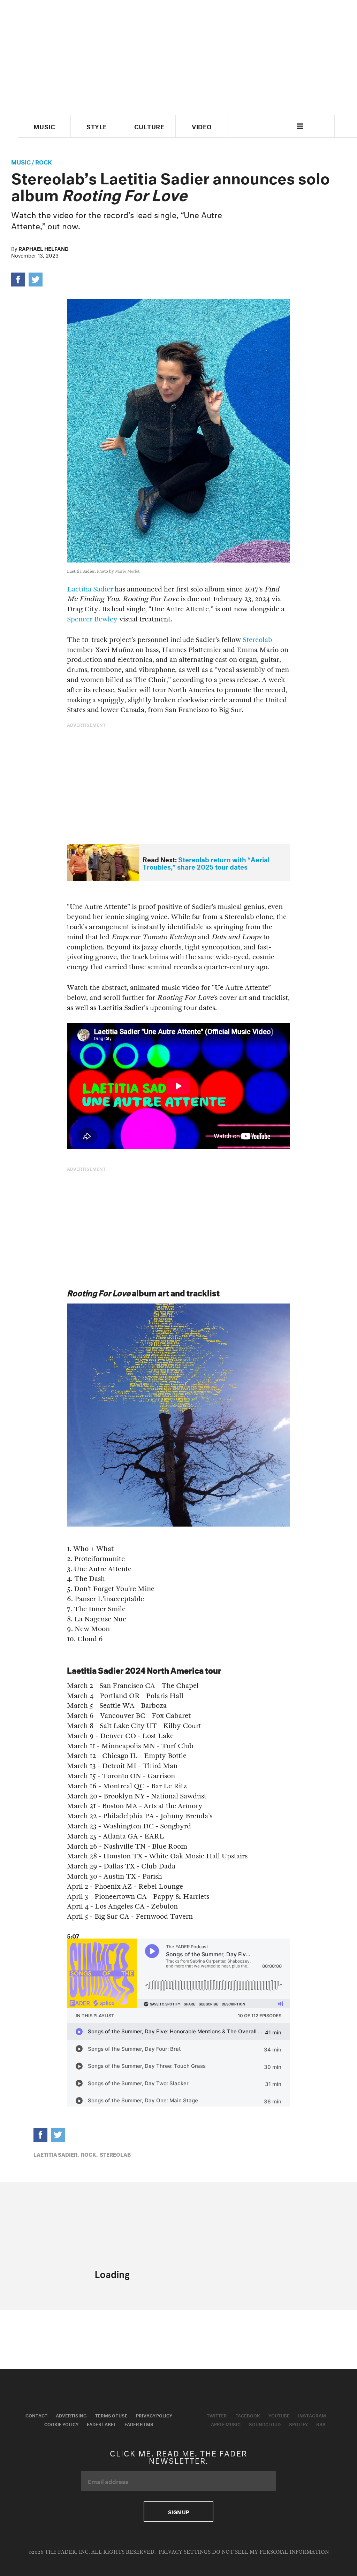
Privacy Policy (154, 2415)
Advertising (71, 2415)
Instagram (312, 2415)
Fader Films (139, 2424)
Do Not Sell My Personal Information (270, 2552)
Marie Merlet (127, 571)
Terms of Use (111, 2415)
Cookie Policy (61, 2424)
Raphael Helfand (44, 248)
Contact (36, 2415)
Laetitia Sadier (90, 589)
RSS (321, 2424)
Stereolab (257, 640)
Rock (44, 161)
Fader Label (101, 2424)
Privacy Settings (185, 2552)
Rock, (89, 2154)
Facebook (248, 2415)
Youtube (279, 2415)
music (21, 161)
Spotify (298, 2424)
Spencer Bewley (92, 619)
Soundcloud (265, 2424)
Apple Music (226, 2424)
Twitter (217, 2415)
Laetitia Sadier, (56, 2154)
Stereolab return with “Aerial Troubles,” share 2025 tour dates (206, 862)
